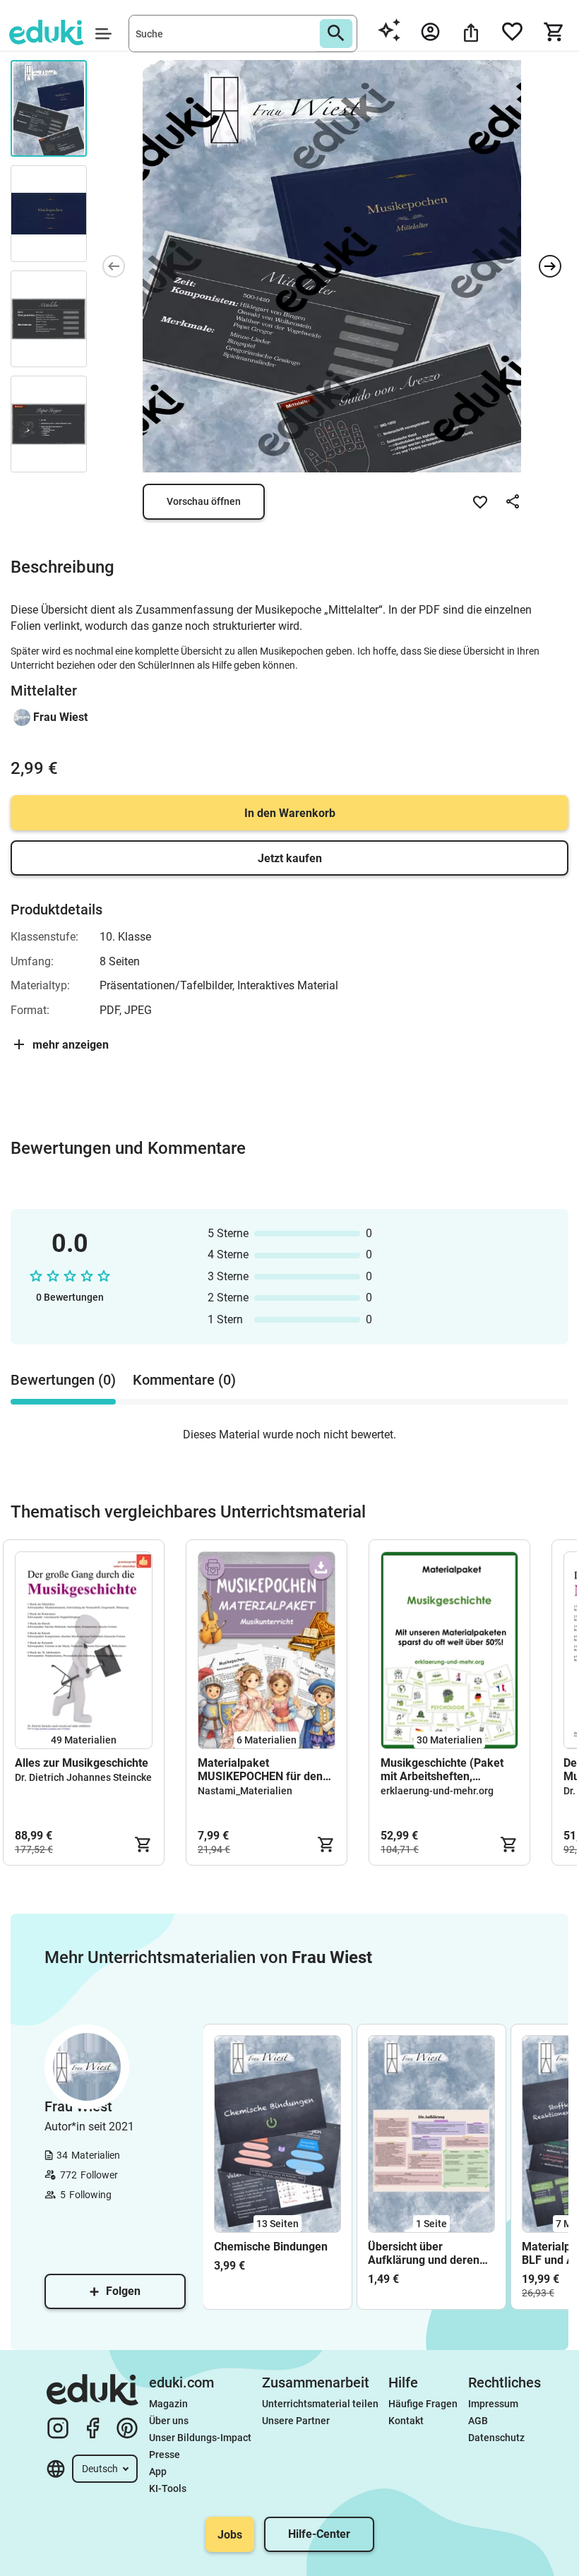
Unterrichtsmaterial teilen (320, 2404)
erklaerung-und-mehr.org (437, 1791)
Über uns (169, 2421)
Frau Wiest (60, 717)
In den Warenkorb (290, 813)
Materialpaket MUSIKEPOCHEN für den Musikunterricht (260, 1770)
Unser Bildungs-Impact (200, 2438)
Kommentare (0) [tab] (184, 1380)
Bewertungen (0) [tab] (63, 1380)
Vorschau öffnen (204, 501)
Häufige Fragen (423, 2404)
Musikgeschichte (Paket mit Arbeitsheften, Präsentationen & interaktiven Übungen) (442, 1770)
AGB (478, 2421)
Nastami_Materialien (245, 1791)
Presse (165, 2455)
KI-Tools (168, 2488)
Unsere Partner (296, 2421)
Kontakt (406, 2421)
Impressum (493, 2404)
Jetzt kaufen (290, 858)
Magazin (168, 2404)
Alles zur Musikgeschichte (82, 1763)
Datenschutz (496, 2438)
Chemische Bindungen (271, 2247)
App (158, 2471)
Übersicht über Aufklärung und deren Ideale (424, 2253)
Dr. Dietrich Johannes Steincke (83, 1777)
